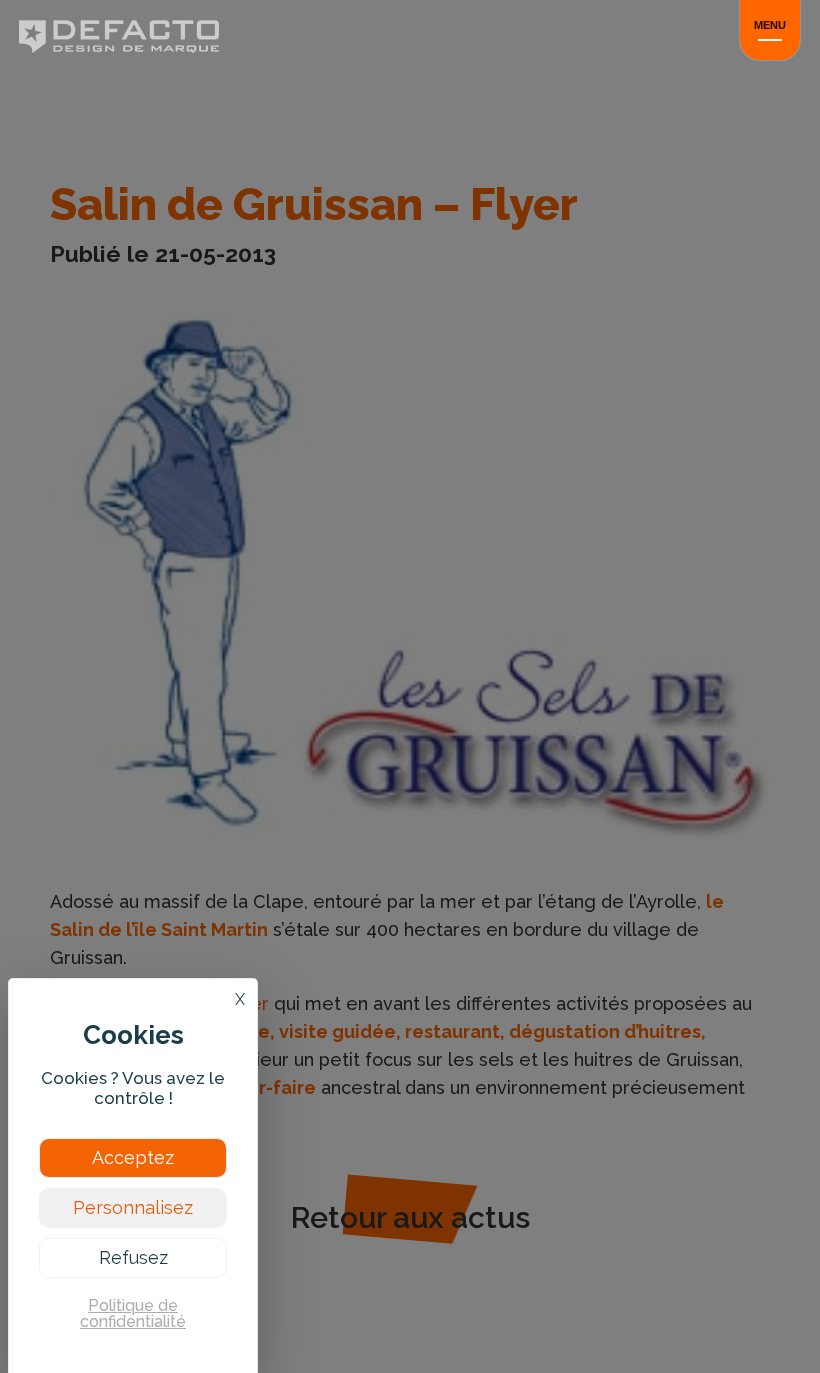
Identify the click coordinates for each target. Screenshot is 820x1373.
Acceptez (133, 1157)
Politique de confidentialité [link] (133, 1313)
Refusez (133, 1257)
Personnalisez (133, 1207)
